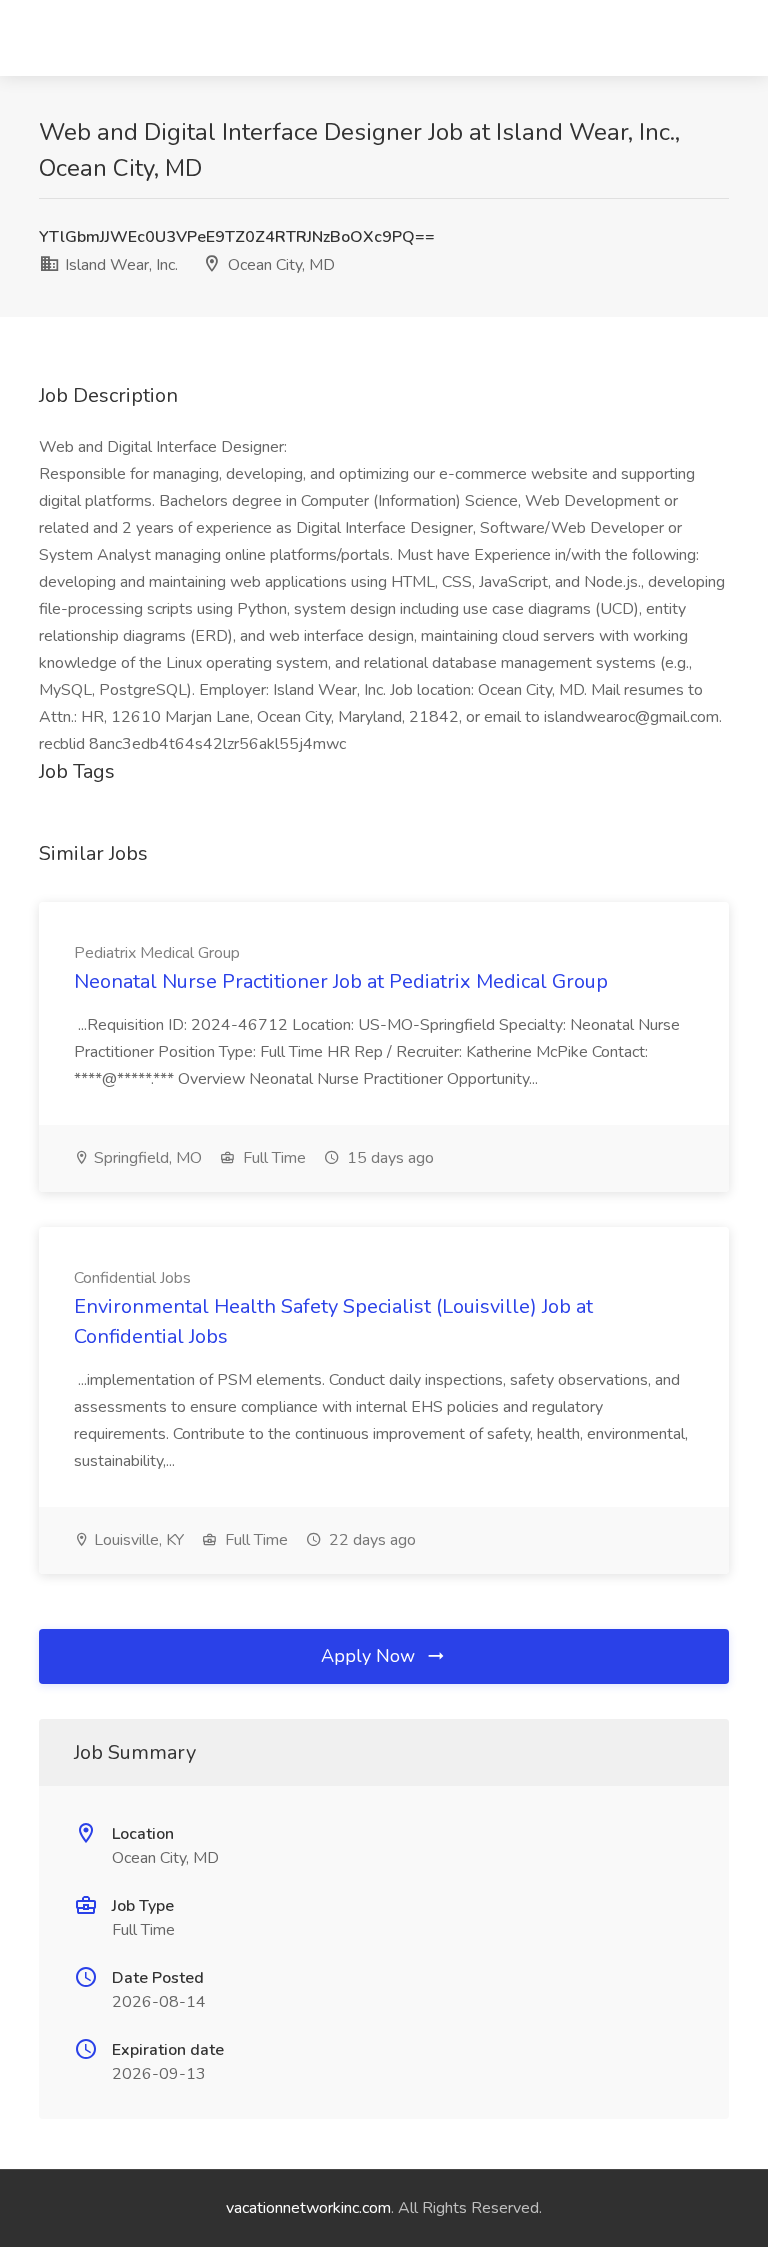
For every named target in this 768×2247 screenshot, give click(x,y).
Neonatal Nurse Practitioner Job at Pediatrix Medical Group (341, 981)
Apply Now (370, 1656)
